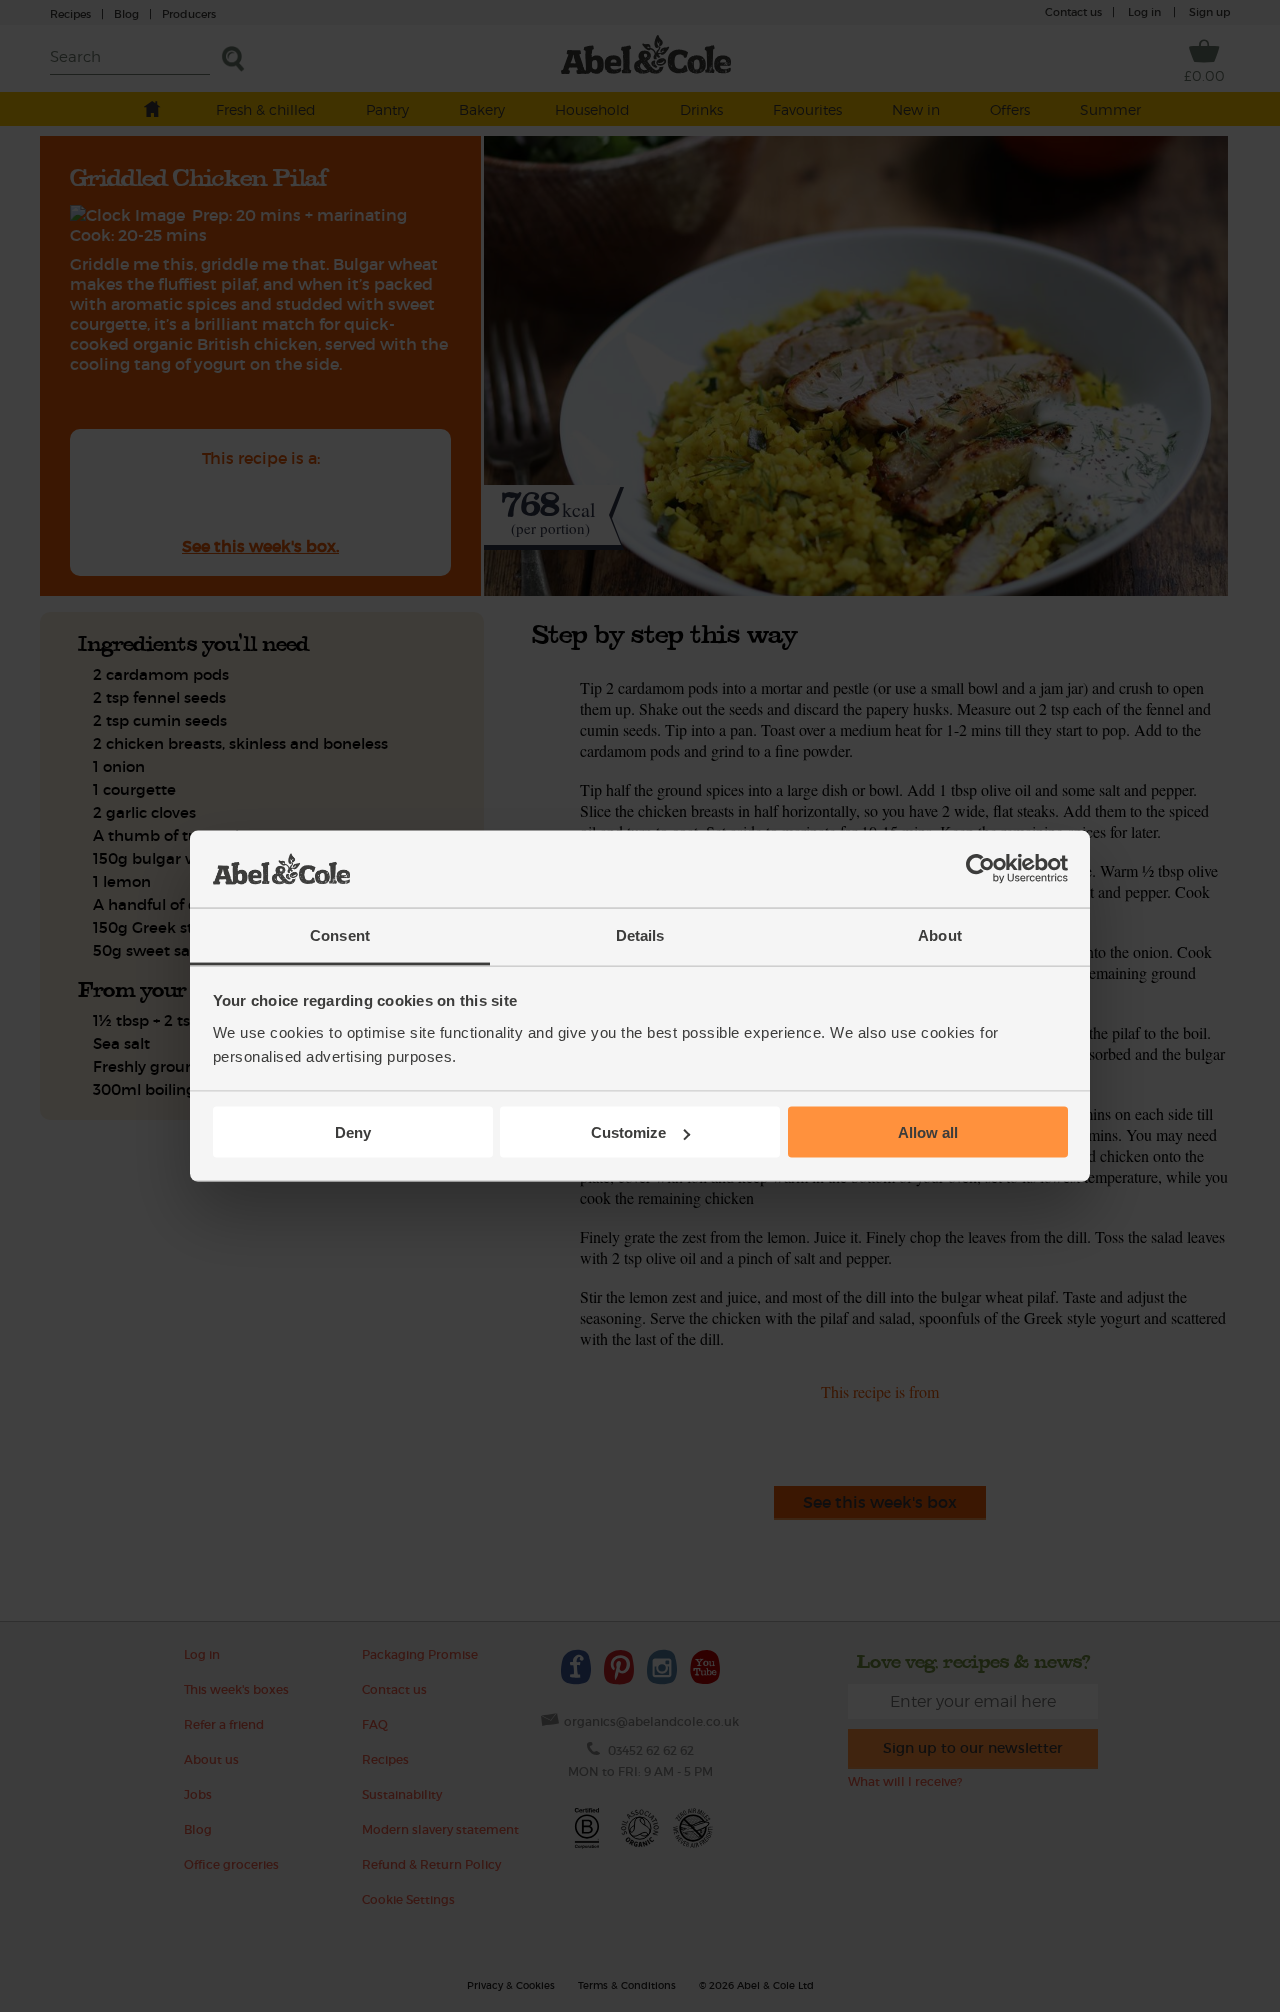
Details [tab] (640, 934)
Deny (353, 1132)
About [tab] (940, 934)
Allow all (928, 1132)
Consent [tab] (340, 934)
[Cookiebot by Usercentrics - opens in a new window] (980, 869)
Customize (628, 1132)
